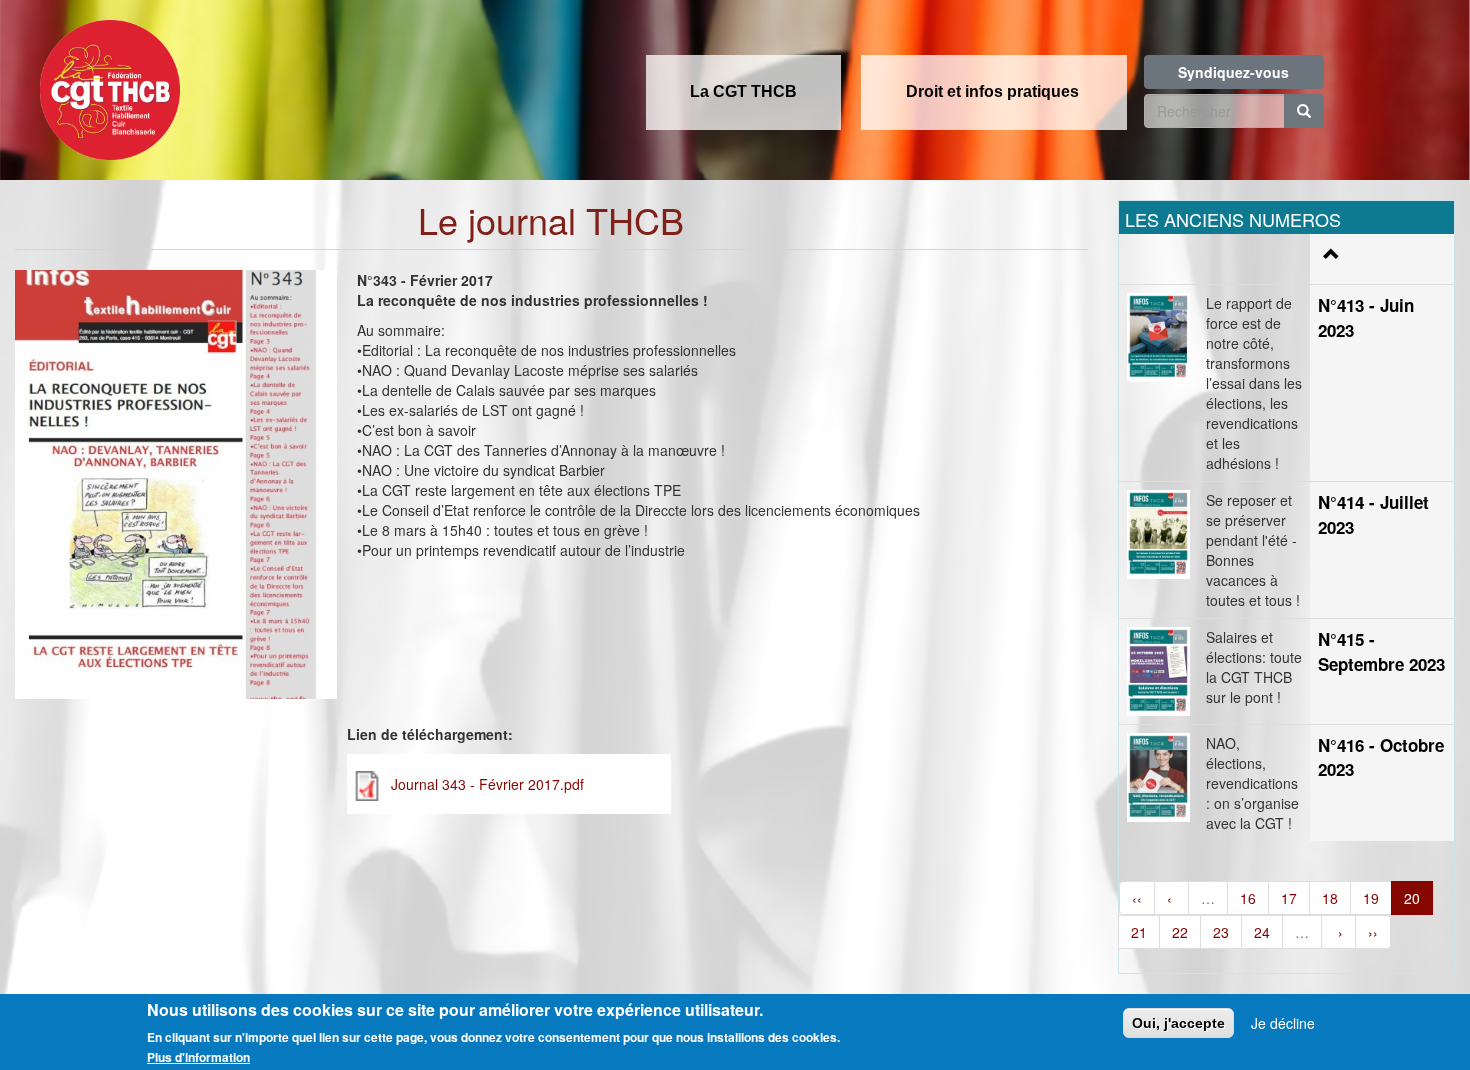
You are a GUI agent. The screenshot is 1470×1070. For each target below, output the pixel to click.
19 (1371, 898)
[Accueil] (105, 84)
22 (1180, 932)
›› (1373, 932)
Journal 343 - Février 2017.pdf (487, 784)
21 (1139, 932)
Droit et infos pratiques (992, 91)
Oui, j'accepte (1178, 1023)
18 (1330, 898)
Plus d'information (198, 1057)
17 (1289, 898)
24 (1262, 932)
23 (1221, 932)
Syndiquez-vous (1233, 72)
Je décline (1283, 1023)
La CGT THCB (743, 91)
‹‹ (1137, 898)
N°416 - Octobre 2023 (1381, 757)
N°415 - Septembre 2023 (1381, 651)
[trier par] (1328, 254)
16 (1248, 898)
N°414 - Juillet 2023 (1373, 514)
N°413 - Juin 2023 (1366, 317)
